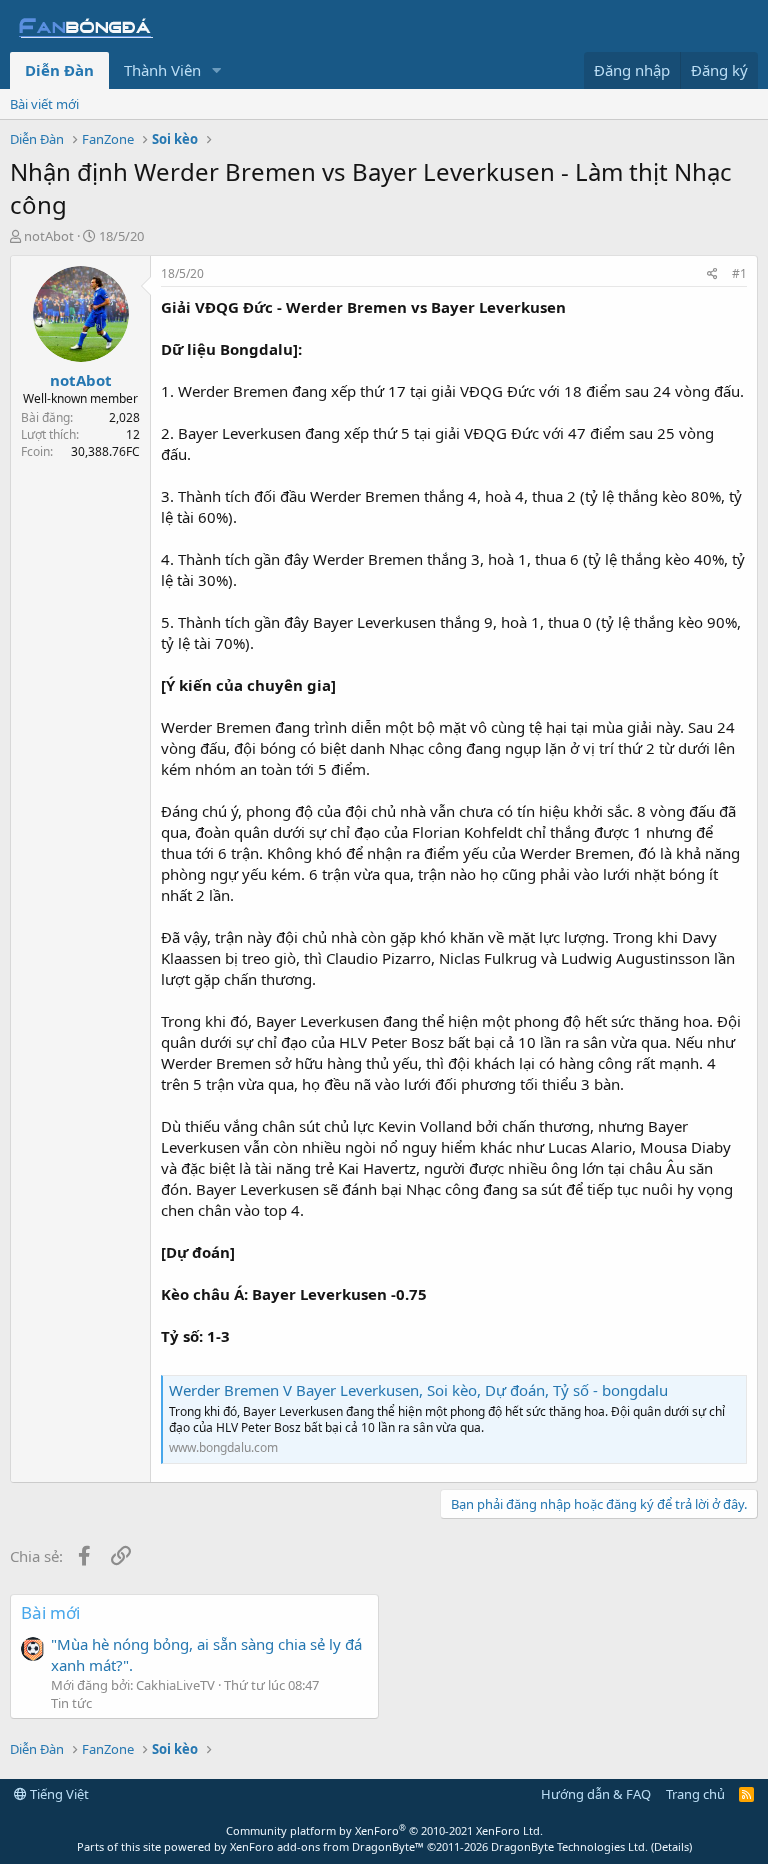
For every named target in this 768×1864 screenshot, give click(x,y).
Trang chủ (695, 1794)
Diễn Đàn (59, 70)
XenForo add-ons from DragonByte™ (327, 1846)
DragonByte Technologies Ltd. (569, 1846)
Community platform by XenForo (384, 1830)
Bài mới (50, 1612)
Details (671, 1846)
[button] (217, 70)
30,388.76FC (105, 451)
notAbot (49, 236)
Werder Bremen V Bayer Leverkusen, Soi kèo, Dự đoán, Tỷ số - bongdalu (418, 1390)
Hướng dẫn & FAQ (596, 1794)
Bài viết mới (44, 104)
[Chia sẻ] (712, 274)
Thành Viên (162, 70)
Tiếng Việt (58, 1794)
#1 (739, 273)
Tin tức (71, 1703)
